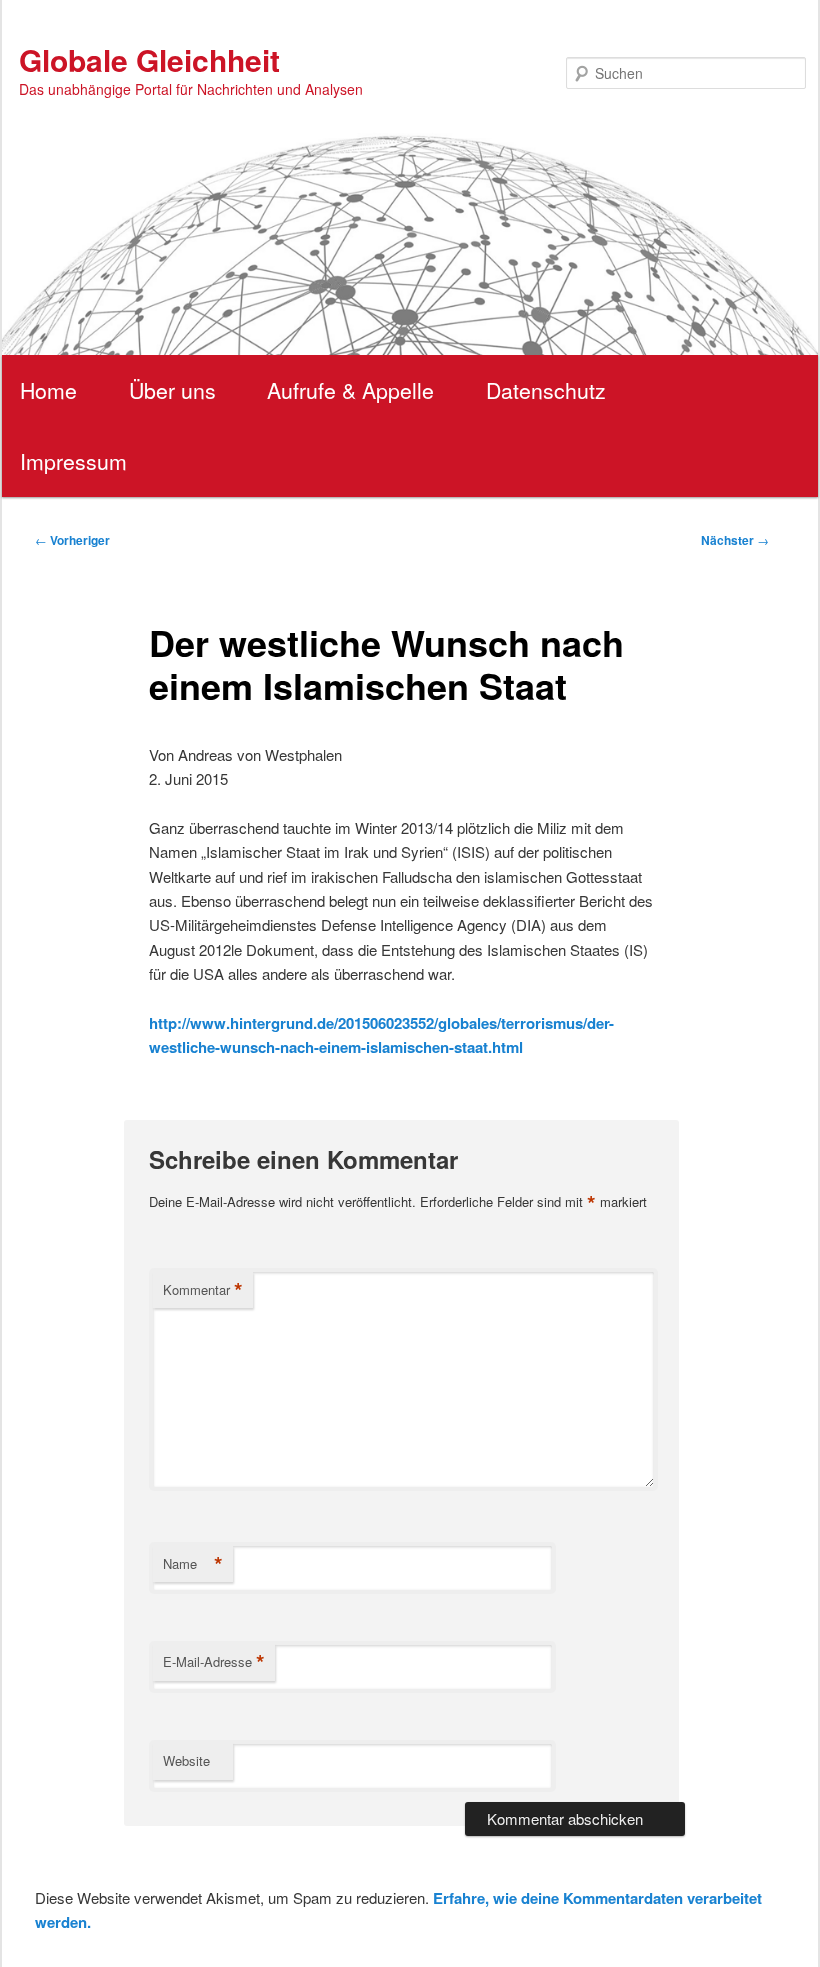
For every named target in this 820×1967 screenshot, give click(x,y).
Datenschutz (546, 390)
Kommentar (203, 1290)
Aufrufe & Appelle (350, 390)
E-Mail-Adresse (214, 1662)
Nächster (735, 540)
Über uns (172, 390)
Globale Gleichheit (149, 59)
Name (193, 1564)
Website (186, 1760)
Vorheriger (72, 540)
